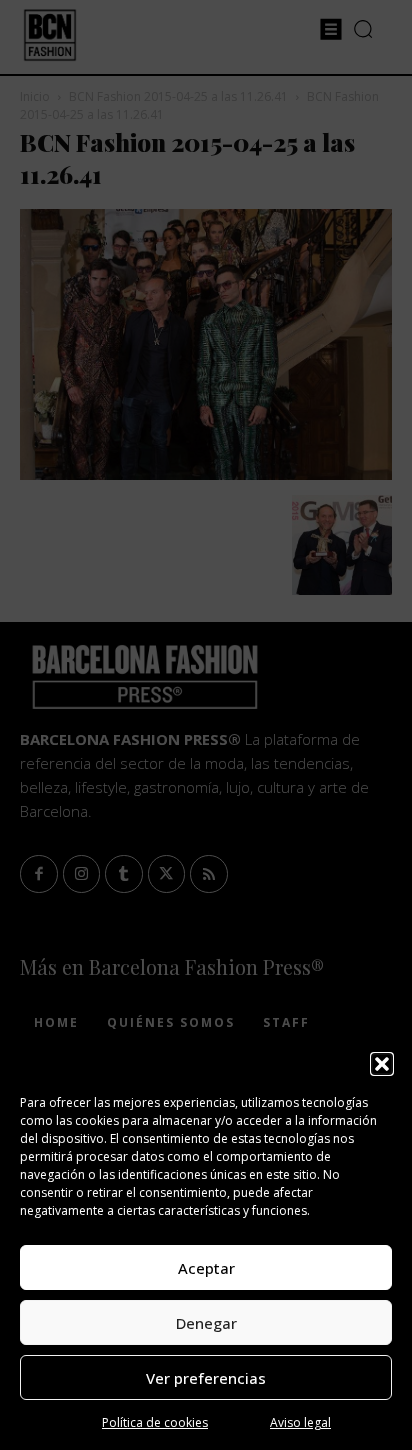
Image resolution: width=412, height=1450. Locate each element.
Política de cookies (155, 1422)
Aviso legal (300, 1422)
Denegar (206, 1323)
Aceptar (206, 1268)
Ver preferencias (206, 1378)
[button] (382, 1064)
